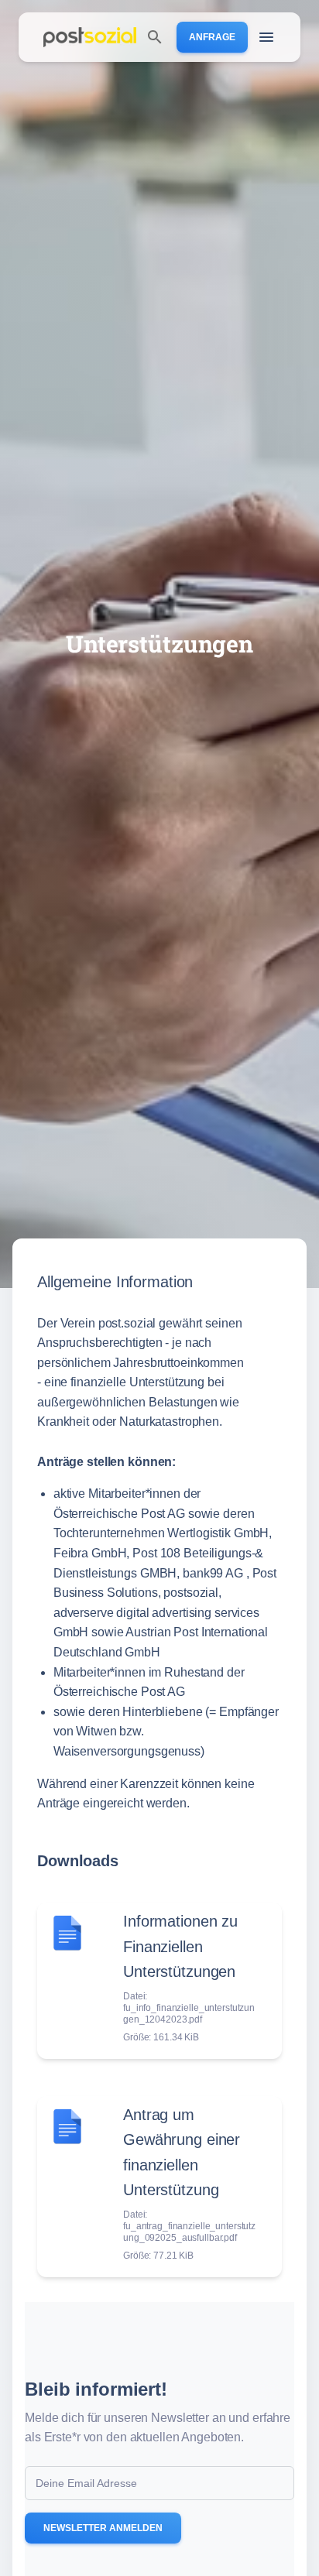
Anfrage (212, 37)
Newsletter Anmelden (103, 2528)
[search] (155, 37)
